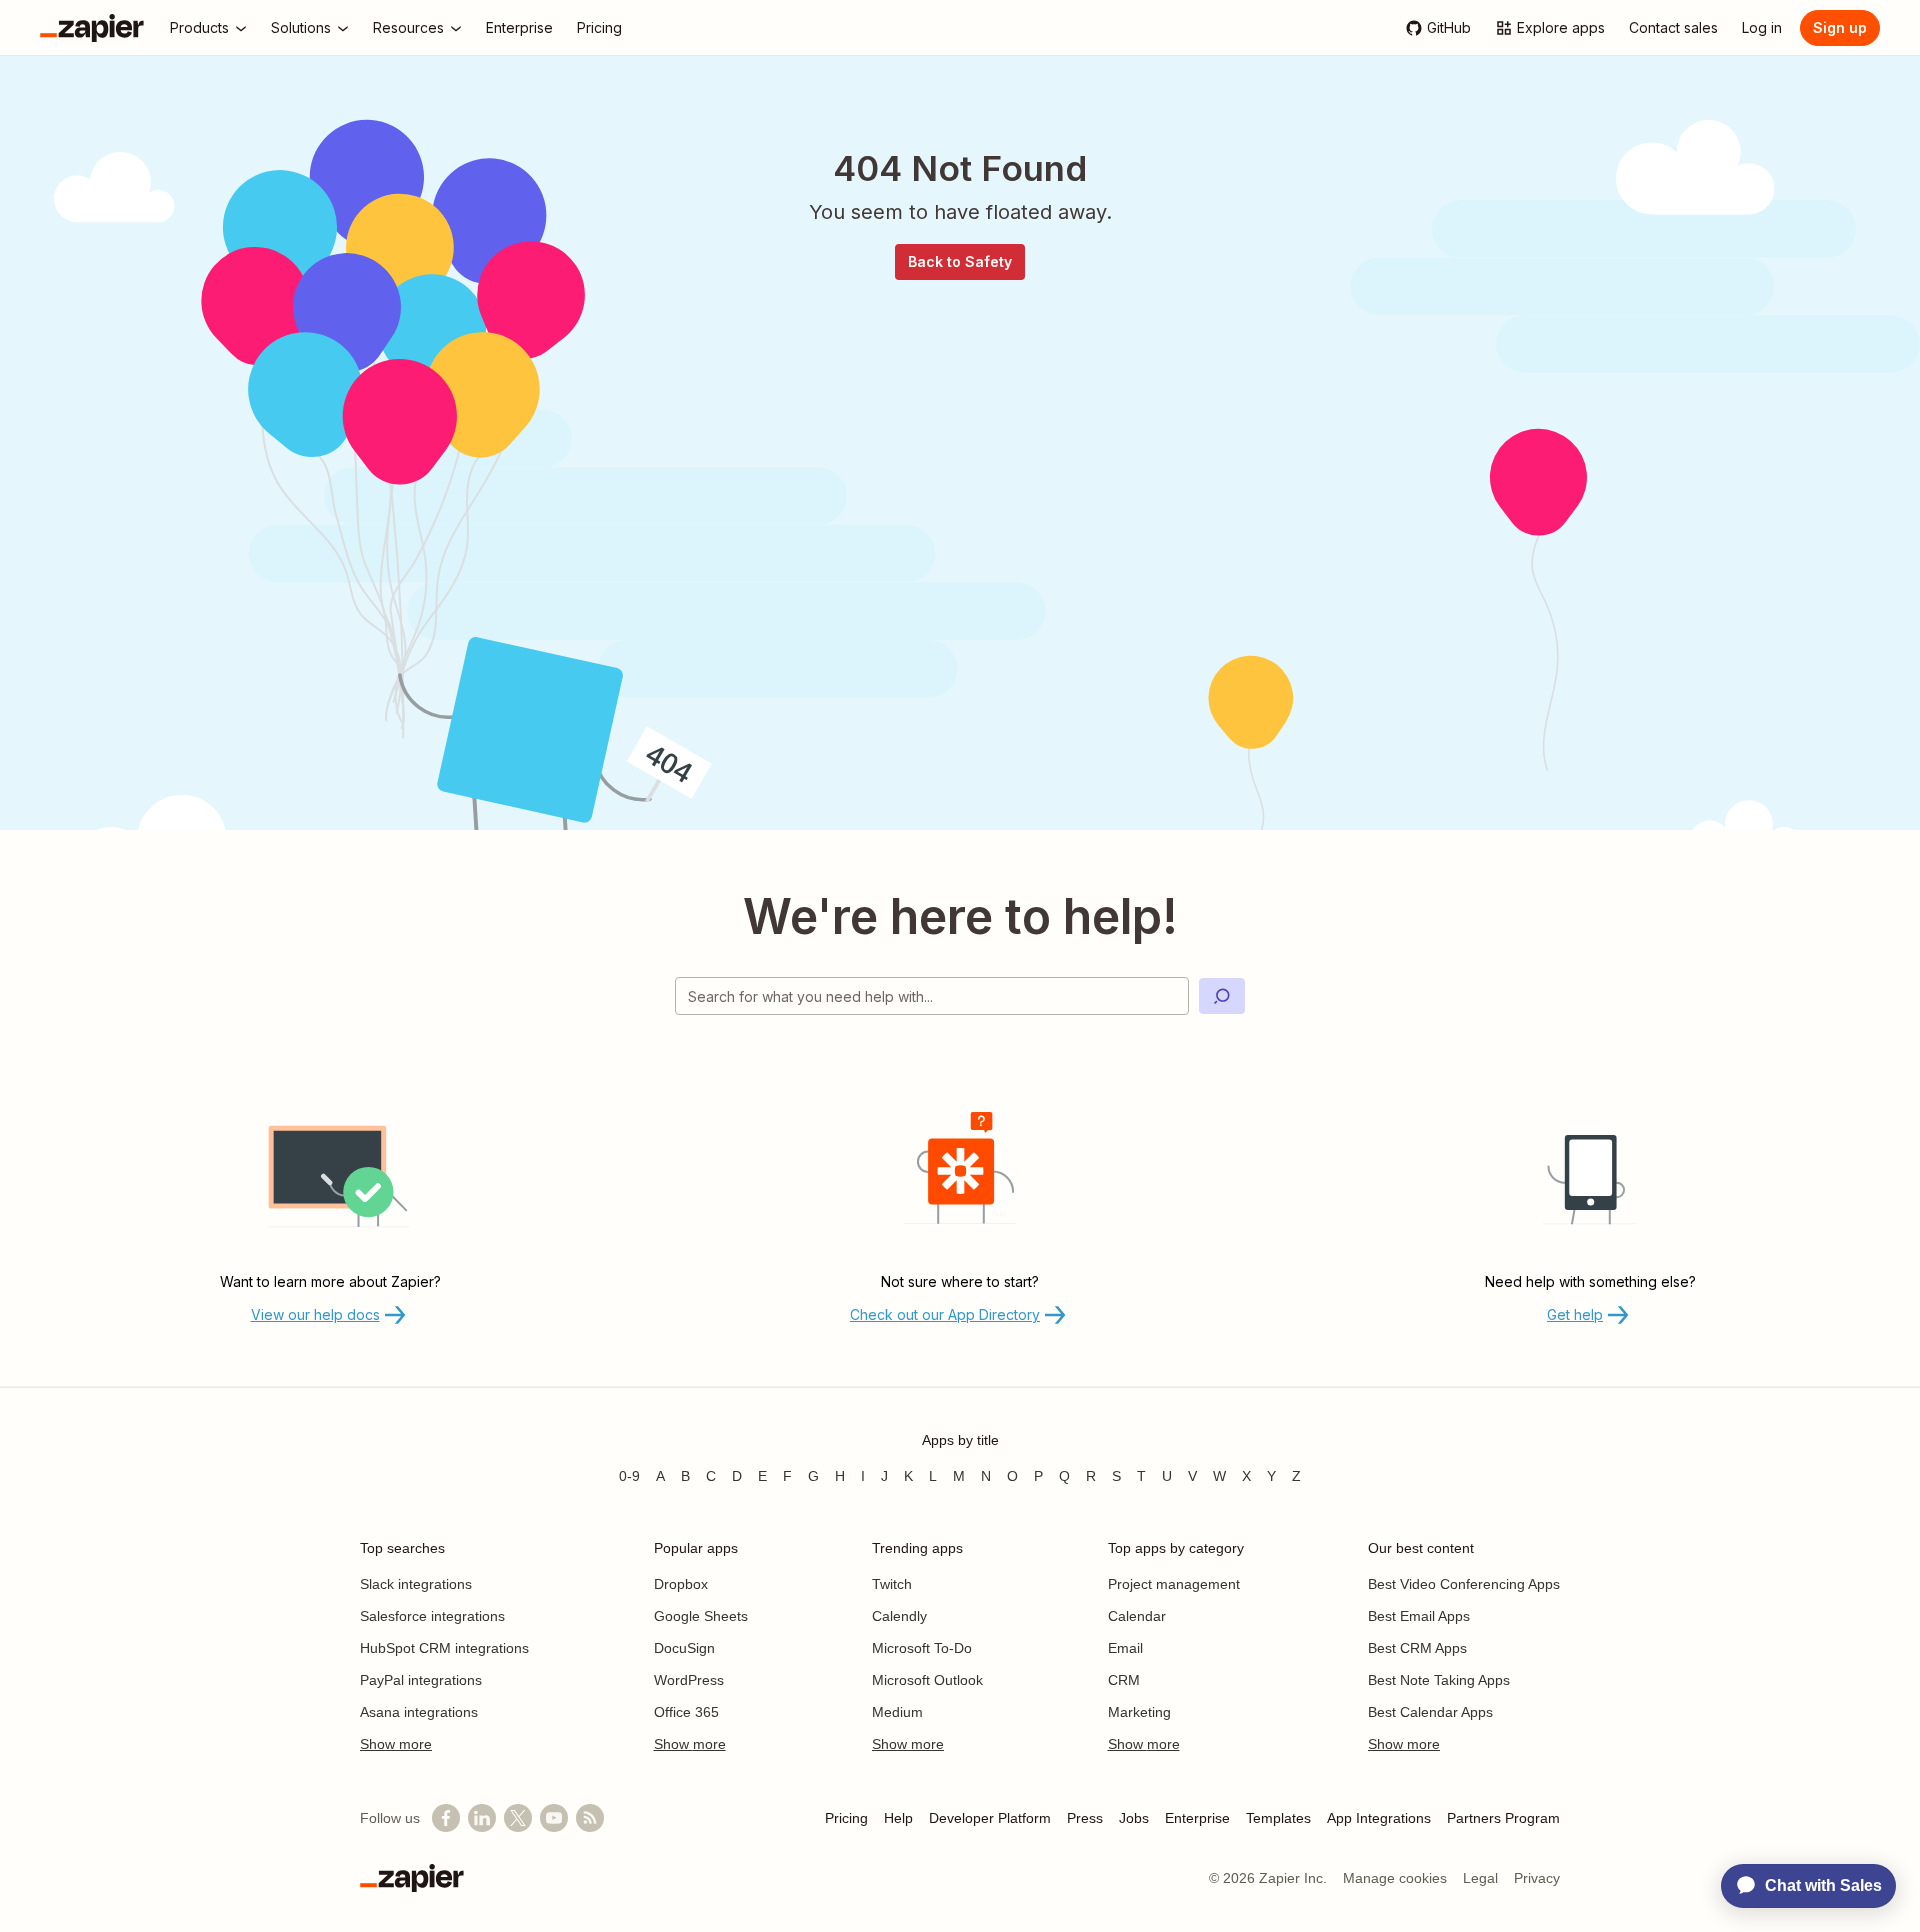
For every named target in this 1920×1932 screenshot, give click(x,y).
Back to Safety (960, 261)
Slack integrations (416, 1584)
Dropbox (681, 1584)
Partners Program (1503, 1818)
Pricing (846, 1818)
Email (1125, 1648)
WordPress (689, 1680)
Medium (897, 1712)
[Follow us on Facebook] (446, 1818)
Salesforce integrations (432, 1616)
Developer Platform (990, 1818)
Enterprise (1197, 1818)
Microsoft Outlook (927, 1680)
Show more (396, 1744)
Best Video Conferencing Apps (1464, 1584)
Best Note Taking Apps (1439, 1680)
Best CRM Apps (1417, 1648)
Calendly (899, 1616)
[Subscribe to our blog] (590, 1818)
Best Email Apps (1419, 1616)
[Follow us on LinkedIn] (482, 1818)
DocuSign (684, 1648)
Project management (1174, 1584)
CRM (1124, 1680)
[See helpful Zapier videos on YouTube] (554, 1818)
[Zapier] (92, 28)
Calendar (1137, 1616)
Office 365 (686, 1712)
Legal (1480, 1878)
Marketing (1139, 1712)
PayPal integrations (421, 1680)
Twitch (892, 1584)
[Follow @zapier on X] (518, 1818)
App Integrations (1379, 1818)
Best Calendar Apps (1430, 1712)
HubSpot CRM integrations (444, 1648)
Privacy (1537, 1878)
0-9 (629, 1476)
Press (1085, 1818)
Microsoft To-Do (922, 1648)
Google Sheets (701, 1616)
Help (898, 1818)
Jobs (1134, 1818)
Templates (1278, 1818)
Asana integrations (419, 1712)
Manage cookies (1395, 1878)
